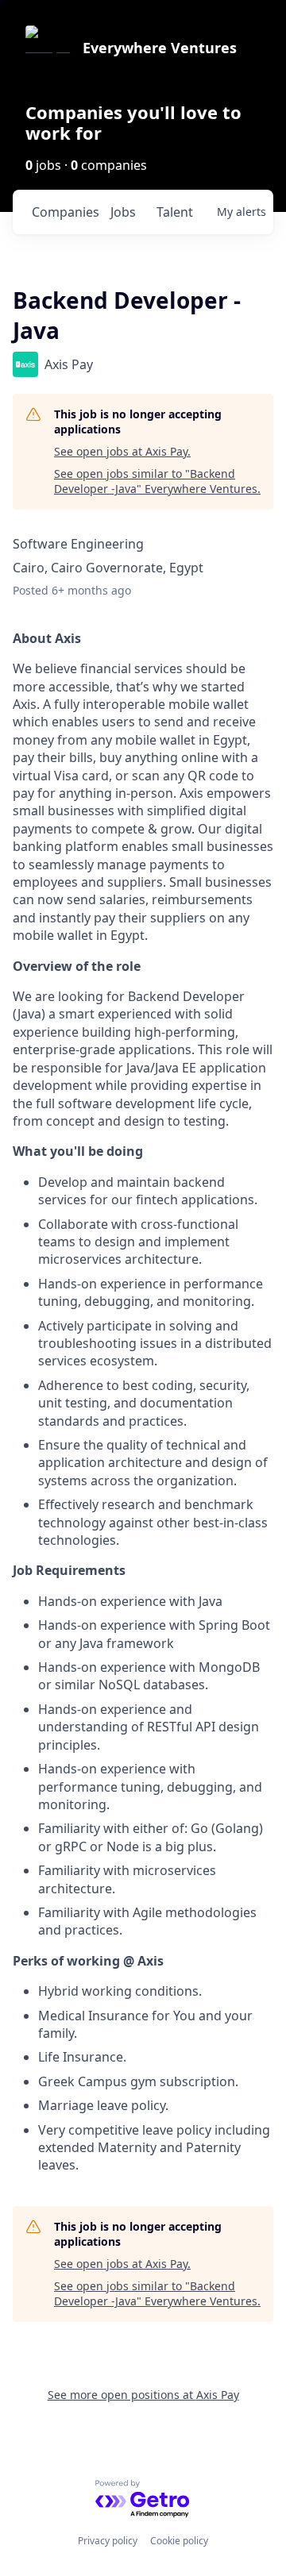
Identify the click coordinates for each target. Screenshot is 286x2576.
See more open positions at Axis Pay (143, 2395)
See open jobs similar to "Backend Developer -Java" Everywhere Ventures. (157, 481)
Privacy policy (108, 2541)
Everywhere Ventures (160, 48)
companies (65, 212)
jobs (123, 212)
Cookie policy (179, 2541)
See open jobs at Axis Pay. (122, 451)
